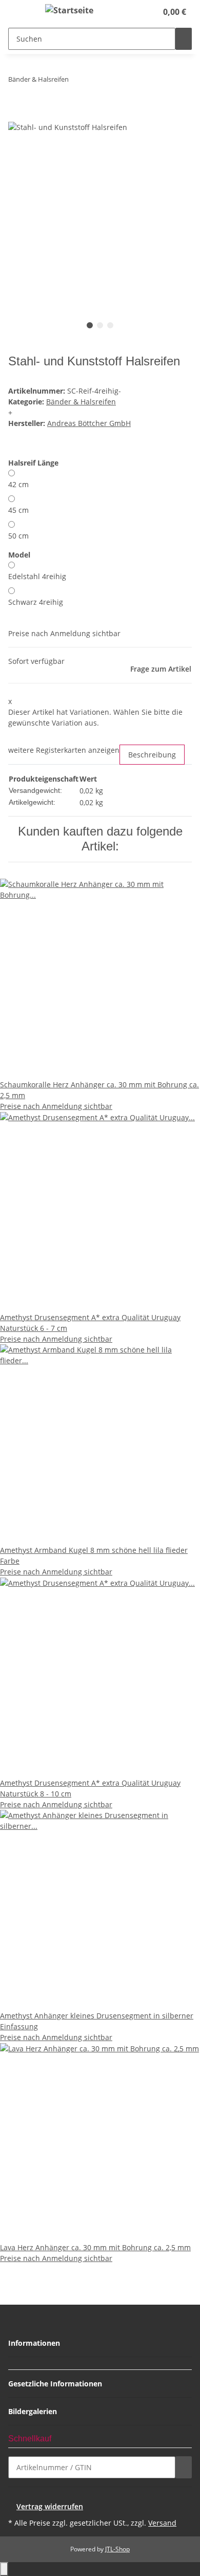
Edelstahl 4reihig (37, 576)
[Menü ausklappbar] (21, 12)
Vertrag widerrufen (50, 2506)
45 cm (18, 510)
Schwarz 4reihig (36, 602)
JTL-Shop (117, 2549)
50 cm (18, 536)
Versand (162, 2523)
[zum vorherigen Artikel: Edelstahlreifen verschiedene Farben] (77, 81)
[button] (138, 12)
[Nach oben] (4, 2569)
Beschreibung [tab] (152, 755)
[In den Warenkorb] (16, 115)
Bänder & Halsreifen (81, 402)
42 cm (18, 484)
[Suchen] (184, 39)
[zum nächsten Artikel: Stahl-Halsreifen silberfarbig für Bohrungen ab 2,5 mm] (95, 81)
